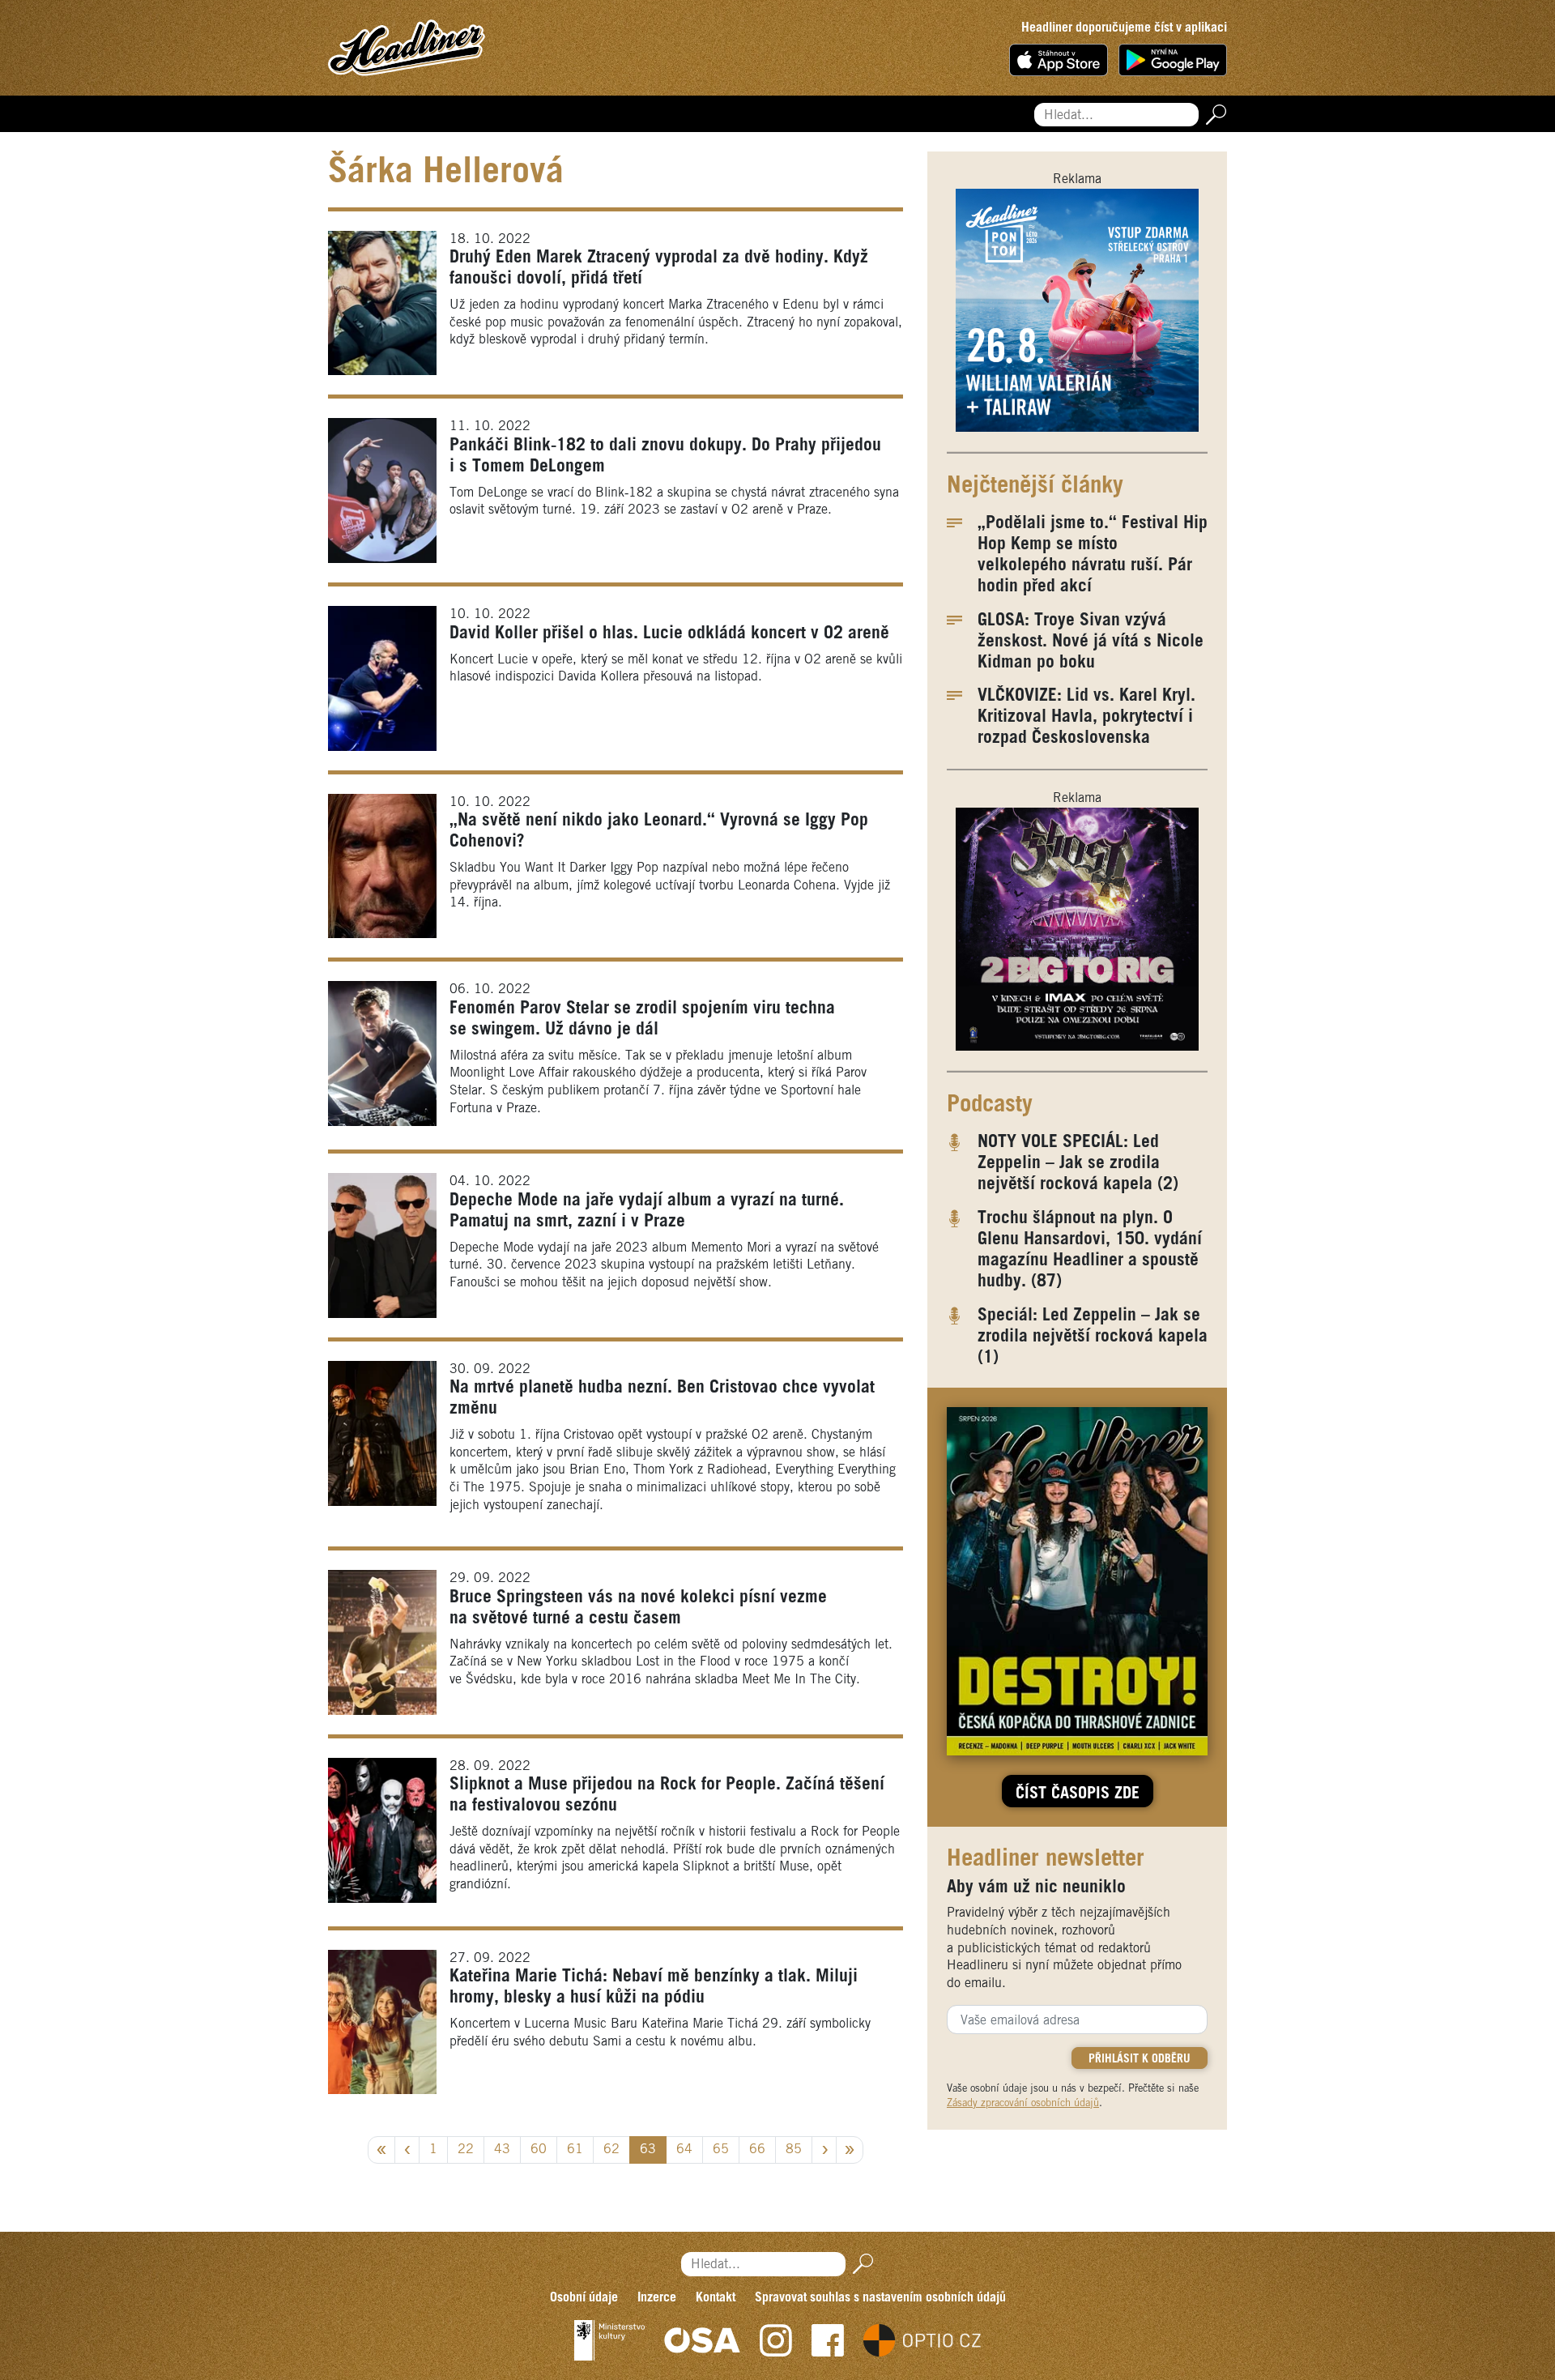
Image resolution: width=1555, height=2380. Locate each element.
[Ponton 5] (1077, 310)
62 (611, 2150)
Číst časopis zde (1078, 1794)
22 (466, 2150)
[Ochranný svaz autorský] (702, 2340)
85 (794, 2150)
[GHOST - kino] (1077, 929)
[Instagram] (776, 2340)
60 (539, 2150)
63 (648, 2150)
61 (575, 2150)
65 (721, 2150)
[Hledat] (1213, 115)
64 (684, 2150)
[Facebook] (828, 2340)
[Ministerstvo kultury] (609, 2340)
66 (757, 2150)
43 (502, 2150)
